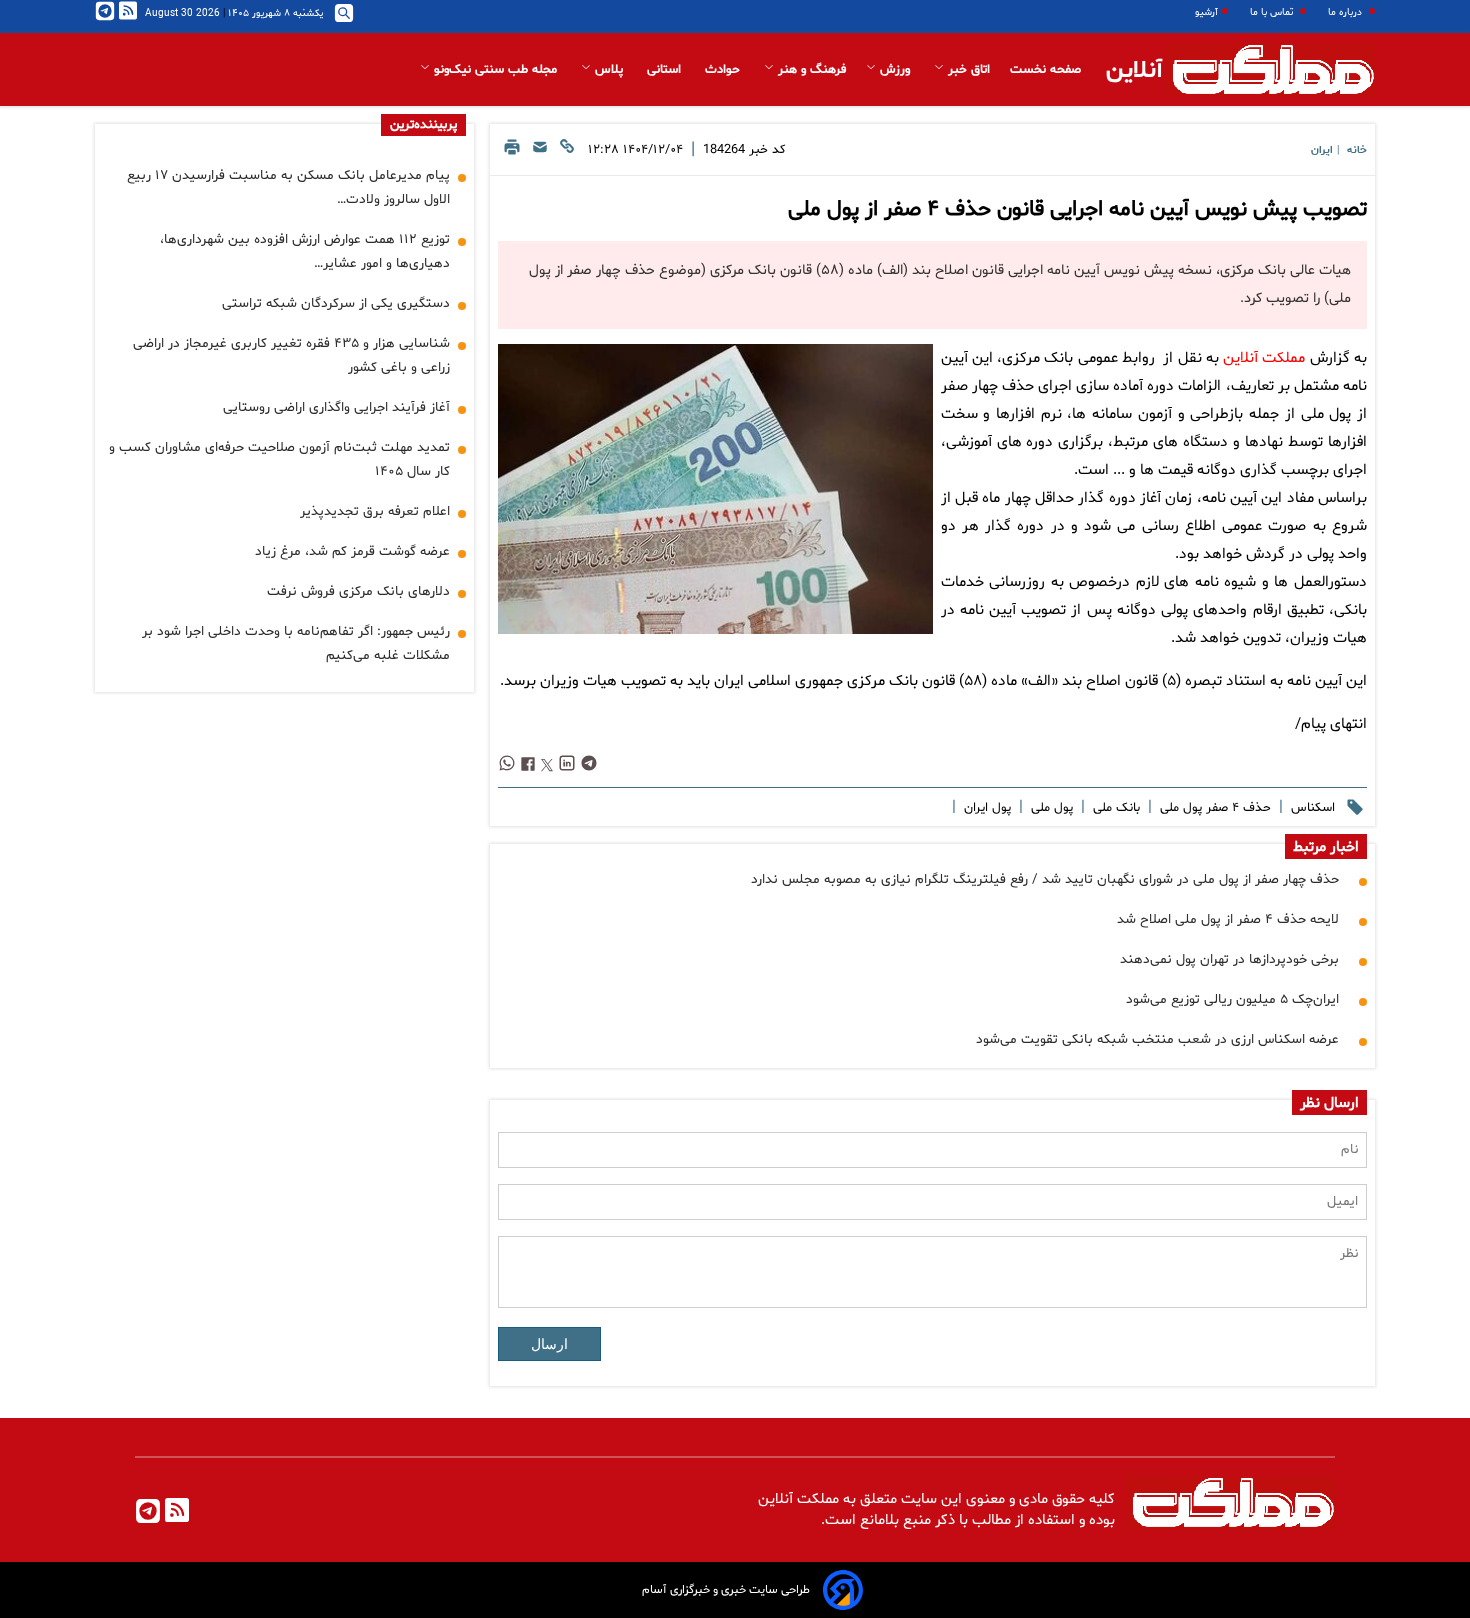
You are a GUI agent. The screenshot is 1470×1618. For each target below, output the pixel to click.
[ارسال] (540, 152)
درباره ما (1346, 12)
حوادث (724, 70)
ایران (1322, 150)
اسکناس (1311, 808)
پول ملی (1050, 808)
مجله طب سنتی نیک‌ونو (495, 70)
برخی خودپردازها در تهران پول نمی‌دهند (1229, 959)
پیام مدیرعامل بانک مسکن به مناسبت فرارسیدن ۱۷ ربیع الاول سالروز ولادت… (288, 187)
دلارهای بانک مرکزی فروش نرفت (358, 591)
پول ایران (985, 808)
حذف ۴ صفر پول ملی (1213, 808)
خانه (1357, 150)
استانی (666, 70)
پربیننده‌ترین (423, 125)
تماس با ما (1273, 12)
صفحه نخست (1045, 70)
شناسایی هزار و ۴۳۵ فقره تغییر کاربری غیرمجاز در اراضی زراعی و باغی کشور (291, 355)
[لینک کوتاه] (567, 152)
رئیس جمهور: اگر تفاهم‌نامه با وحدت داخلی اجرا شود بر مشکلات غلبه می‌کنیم (296, 643)
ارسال (549, 1344)
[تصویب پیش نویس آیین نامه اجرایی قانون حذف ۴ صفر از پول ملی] (715, 489)
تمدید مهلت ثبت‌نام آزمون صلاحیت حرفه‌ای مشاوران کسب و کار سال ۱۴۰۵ (279, 459)
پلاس (609, 70)
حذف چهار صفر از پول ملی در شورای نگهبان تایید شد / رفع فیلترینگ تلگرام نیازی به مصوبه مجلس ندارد (1045, 879)
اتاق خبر (967, 70)
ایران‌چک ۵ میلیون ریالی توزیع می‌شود (1232, 999)
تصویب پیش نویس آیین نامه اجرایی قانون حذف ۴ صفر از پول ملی (1077, 210)
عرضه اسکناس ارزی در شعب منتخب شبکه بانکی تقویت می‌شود (1157, 1039)
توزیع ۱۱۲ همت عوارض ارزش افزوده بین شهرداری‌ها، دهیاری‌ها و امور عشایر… (305, 251)
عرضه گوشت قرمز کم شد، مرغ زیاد (352, 551)
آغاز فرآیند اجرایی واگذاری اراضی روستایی (336, 407)
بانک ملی (1114, 808)
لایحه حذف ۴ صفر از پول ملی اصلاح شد (1228, 919)
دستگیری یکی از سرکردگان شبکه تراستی (336, 303)
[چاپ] (512, 152)
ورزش (895, 70)
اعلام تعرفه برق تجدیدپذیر (375, 511)
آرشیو (1206, 12)
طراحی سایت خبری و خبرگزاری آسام (726, 1590)
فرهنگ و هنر (810, 70)
